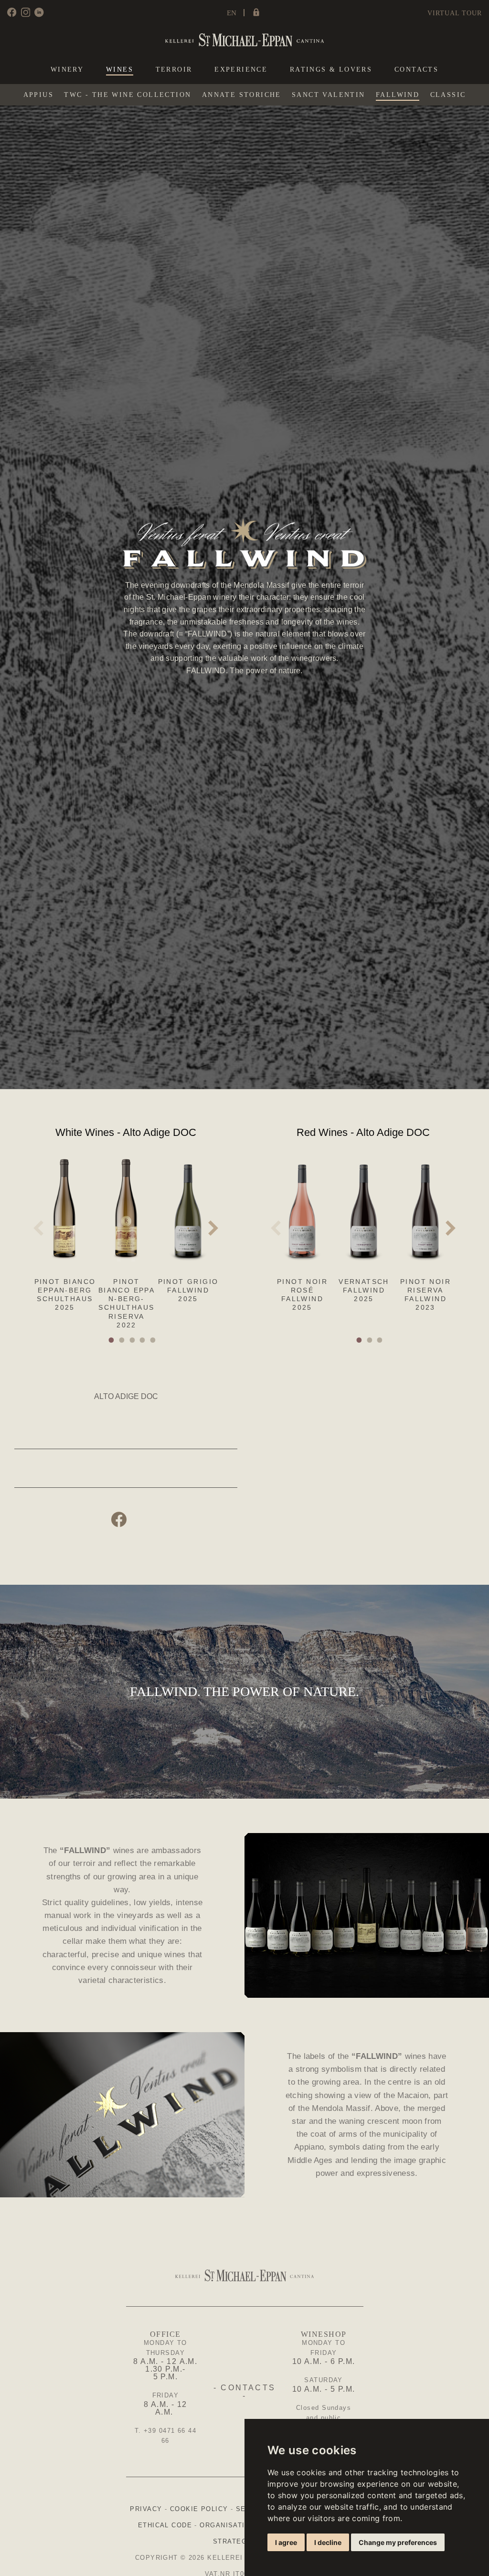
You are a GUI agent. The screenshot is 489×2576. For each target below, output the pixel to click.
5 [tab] (154, 1340)
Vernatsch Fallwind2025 (364, 1290)
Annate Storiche (242, 95)
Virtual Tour (455, 13)
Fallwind (398, 95)
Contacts (416, 70)
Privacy (146, 2509)
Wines (120, 70)
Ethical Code (165, 2525)
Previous (38, 1228)
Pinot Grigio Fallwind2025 (188, 1290)
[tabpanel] (65, 1225)
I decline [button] (328, 2542)
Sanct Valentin (329, 95)
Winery (67, 70)
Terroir (174, 70)
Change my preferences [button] (398, 2542)
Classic (448, 95)
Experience (241, 70)
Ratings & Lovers (331, 70)
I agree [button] (286, 2542)
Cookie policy (199, 2509)
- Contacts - (244, 2392)
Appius (38, 95)
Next (213, 1228)
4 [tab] (143, 1340)
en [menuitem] (232, 13)
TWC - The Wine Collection (128, 95)
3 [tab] (133, 1340)
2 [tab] (123, 1340)
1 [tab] (112, 1340)
